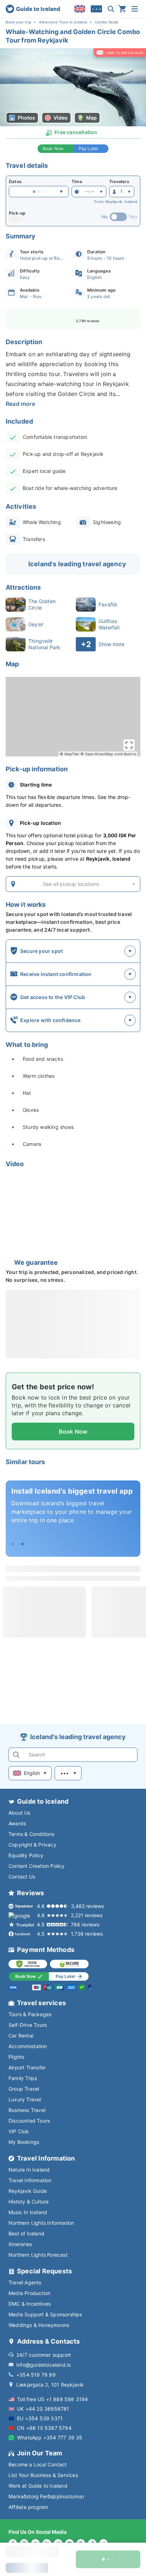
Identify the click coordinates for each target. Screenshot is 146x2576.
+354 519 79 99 (36, 2375)
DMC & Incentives (30, 2304)
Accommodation (28, 2046)
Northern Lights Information (41, 2223)
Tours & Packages (30, 2014)
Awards (17, 1823)
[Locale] (80, 9)
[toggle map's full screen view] (129, 745)
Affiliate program (28, 2507)
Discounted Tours (29, 2121)
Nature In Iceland (29, 2170)
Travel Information (30, 2180)
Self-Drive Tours (28, 2025)
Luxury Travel (25, 2099)
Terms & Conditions (32, 1834)
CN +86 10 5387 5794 (44, 2428)
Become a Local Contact (38, 2464)
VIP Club (19, 2131)
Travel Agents (25, 2282)
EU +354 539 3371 (40, 2418)
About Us (19, 1813)
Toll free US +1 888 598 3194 (53, 2399)
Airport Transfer (27, 2067)
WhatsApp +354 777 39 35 (50, 2437)
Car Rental (21, 2036)
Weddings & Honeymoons (39, 2325)
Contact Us (22, 1877)
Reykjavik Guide (28, 2191)
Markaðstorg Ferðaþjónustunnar (46, 2496)
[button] (73, 87)
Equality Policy (26, 1855)
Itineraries (20, 2244)
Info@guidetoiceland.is (43, 2365)
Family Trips (23, 2078)
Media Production (29, 2293)
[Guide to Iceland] (33, 9)
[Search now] (111, 9)
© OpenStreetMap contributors (108, 754)
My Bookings (24, 2142)
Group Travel (24, 2089)
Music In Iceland (28, 2212)
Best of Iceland (26, 2233)
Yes (133, 217)
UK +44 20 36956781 (43, 2409)
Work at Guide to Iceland (38, 2486)
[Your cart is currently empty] (122, 9)
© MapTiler (70, 754)
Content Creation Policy (37, 1866)
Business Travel (27, 2110)
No (105, 217)
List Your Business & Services (43, 2475)
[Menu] (135, 9)
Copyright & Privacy (32, 1845)
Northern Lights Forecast (38, 2255)
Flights (16, 2057)
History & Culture (29, 2202)
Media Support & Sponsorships (45, 2314)
